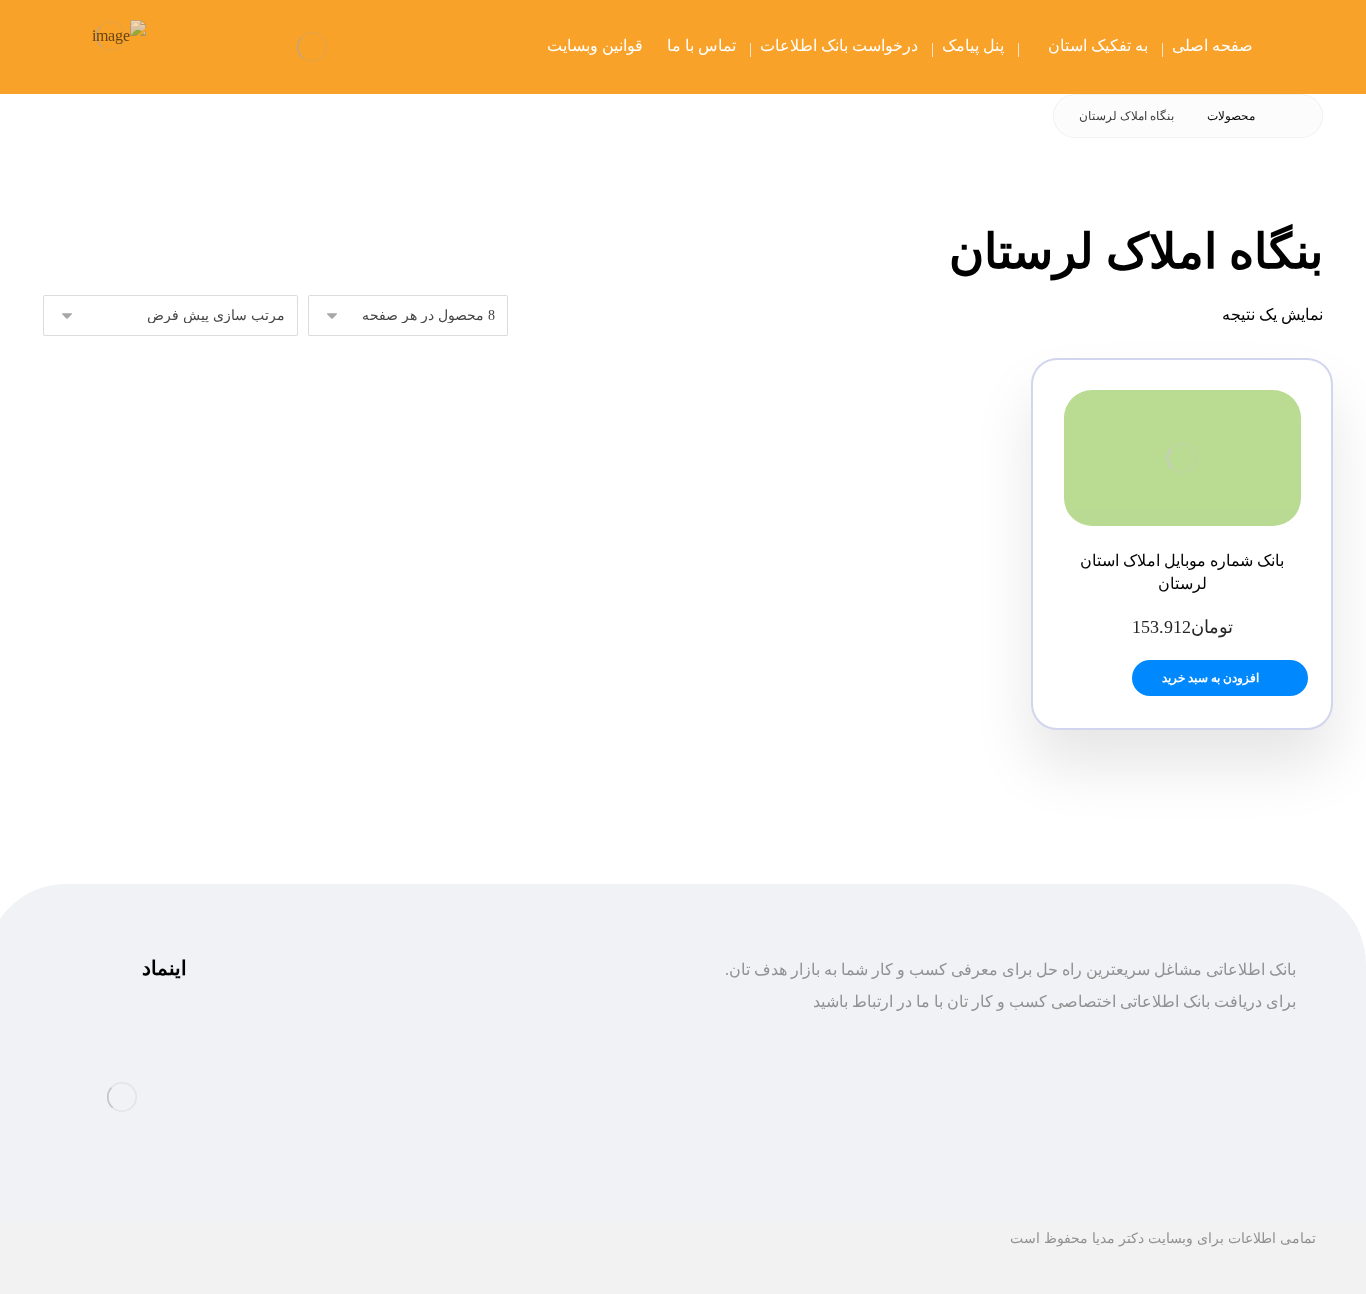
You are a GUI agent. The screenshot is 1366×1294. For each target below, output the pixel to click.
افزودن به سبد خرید (1210, 678)
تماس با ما (595, 1133)
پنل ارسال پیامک (576, 1101)
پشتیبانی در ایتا (361, 1101)
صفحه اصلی (589, 1037)
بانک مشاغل (590, 1069)
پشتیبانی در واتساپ (345, 1069)
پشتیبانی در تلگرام (349, 1037)
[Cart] (191, 46)
